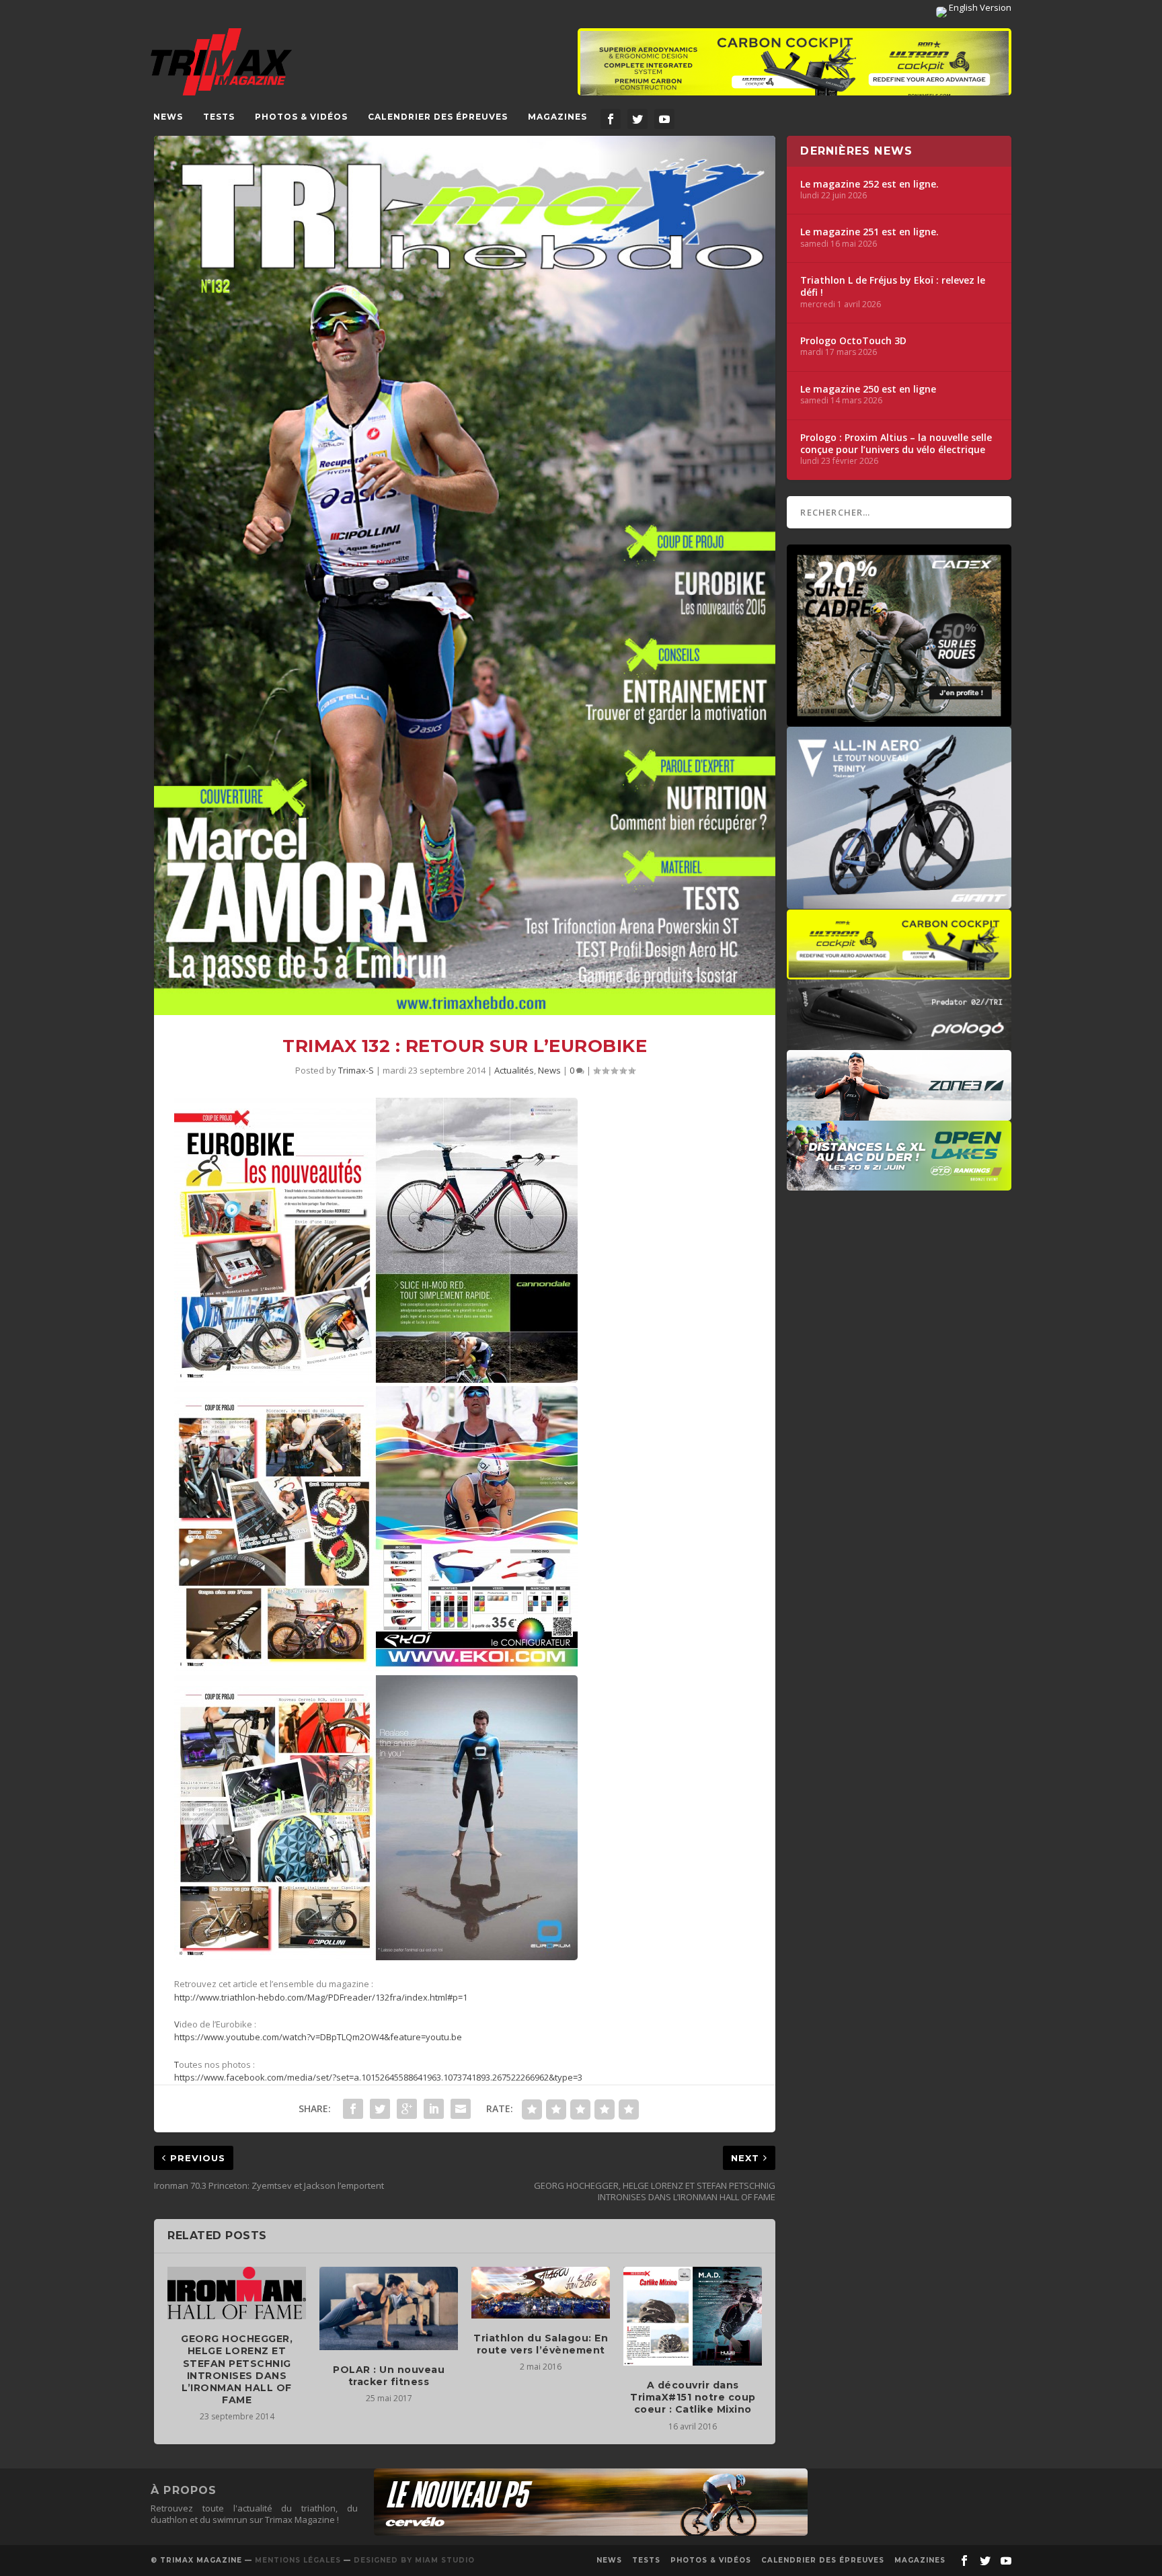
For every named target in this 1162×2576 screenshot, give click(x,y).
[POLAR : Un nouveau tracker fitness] (389, 2308)
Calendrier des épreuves (438, 117)
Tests (219, 117)
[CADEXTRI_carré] (899, 720)
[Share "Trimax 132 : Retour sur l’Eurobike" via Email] (461, 2109)
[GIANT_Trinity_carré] (899, 902)
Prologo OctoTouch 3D (853, 341)
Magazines (557, 117)
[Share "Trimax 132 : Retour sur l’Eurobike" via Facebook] (353, 2109)
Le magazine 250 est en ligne (868, 389)
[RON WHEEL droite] (899, 973)
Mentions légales (298, 2560)
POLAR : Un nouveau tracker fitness (389, 2376)
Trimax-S (356, 1070)
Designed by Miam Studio (414, 2560)
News (168, 117)
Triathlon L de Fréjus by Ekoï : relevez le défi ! (893, 286)
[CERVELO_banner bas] (591, 2532)
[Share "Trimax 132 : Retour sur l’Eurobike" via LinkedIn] (434, 2109)
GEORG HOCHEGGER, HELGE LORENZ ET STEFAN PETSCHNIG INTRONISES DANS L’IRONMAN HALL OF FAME (237, 2369)
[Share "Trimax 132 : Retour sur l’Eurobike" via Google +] (407, 2109)
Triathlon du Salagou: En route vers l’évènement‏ (541, 2344)
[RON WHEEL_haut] (795, 69)
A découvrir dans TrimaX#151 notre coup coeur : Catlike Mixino (693, 2397)
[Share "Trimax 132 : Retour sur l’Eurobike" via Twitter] (380, 2109)
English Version (979, 7)
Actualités (514, 1070)
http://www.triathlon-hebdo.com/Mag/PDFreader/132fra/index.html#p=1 (321, 1997)
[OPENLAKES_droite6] (899, 1184)
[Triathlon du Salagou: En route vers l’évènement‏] (541, 2292)
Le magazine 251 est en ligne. (869, 232)
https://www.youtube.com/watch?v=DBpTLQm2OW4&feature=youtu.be (318, 2037)
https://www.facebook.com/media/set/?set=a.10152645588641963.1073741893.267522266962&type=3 (378, 2077)
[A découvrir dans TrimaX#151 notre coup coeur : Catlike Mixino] (693, 2316)
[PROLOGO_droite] (899, 1043)
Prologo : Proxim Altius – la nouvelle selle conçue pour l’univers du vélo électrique (896, 444)
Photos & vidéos (301, 117)
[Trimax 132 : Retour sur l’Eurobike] (465, 575)
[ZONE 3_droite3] (899, 1114)
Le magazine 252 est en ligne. (869, 184)
